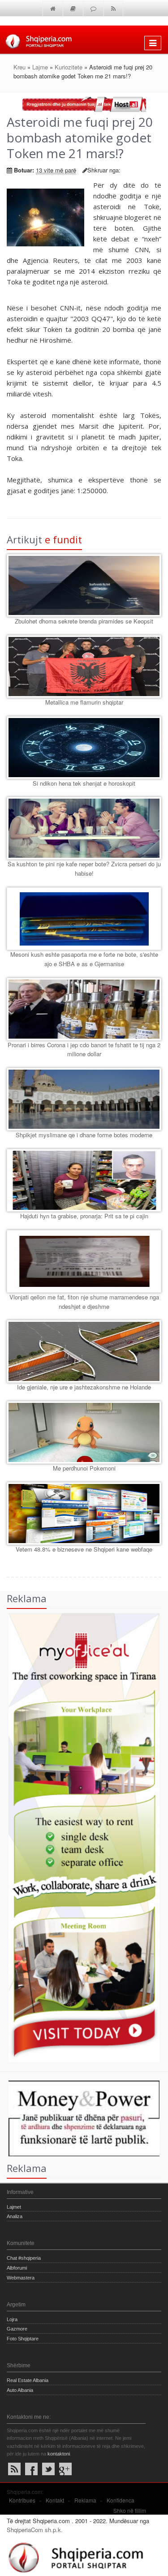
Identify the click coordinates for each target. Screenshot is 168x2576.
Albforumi (17, 2268)
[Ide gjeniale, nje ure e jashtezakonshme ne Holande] (84, 1351)
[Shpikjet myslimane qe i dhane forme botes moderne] (84, 1099)
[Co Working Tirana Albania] (80, 1837)
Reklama (85, 2500)
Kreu (19, 67)
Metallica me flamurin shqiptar (84, 702)
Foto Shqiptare (23, 2339)
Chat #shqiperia (24, 2258)
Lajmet (14, 2207)
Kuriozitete (69, 67)
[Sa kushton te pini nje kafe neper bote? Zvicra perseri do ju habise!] (84, 828)
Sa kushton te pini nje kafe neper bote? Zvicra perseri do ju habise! (84, 869)
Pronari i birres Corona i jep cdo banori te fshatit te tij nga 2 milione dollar (84, 1049)
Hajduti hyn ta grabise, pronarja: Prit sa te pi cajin (84, 1216)
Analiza (15, 2216)
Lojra (12, 2319)
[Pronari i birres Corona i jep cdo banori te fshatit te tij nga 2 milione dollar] (84, 1009)
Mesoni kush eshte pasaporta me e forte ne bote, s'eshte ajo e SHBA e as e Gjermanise (84, 959)
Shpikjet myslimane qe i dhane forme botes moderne (84, 1135)
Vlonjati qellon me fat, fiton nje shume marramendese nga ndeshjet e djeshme (84, 1302)
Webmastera (21, 2278)
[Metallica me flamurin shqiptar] (84, 667)
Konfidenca (121, 2500)
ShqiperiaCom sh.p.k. (35, 2530)
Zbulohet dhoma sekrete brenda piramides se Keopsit (84, 621)
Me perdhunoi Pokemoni (84, 1468)
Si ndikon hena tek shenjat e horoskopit (84, 783)
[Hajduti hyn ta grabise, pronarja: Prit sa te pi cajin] (84, 1180)
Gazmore (17, 2329)
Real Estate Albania (28, 2380)
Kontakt (55, 2500)
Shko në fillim (130, 2510)
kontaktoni (59, 2454)
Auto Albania (20, 2390)
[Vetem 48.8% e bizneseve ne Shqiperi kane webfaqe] (84, 1514)
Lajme (40, 67)
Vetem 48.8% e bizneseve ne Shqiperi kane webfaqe (84, 1549)
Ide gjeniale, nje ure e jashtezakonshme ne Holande (84, 1387)
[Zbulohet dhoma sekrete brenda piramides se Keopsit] (84, 585)
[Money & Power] (80, 2118)
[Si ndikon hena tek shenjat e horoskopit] (84, 748)
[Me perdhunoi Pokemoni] (84, 1432)
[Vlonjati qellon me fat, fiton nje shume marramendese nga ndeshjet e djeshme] (84, 1261)
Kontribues (22, 2500)
